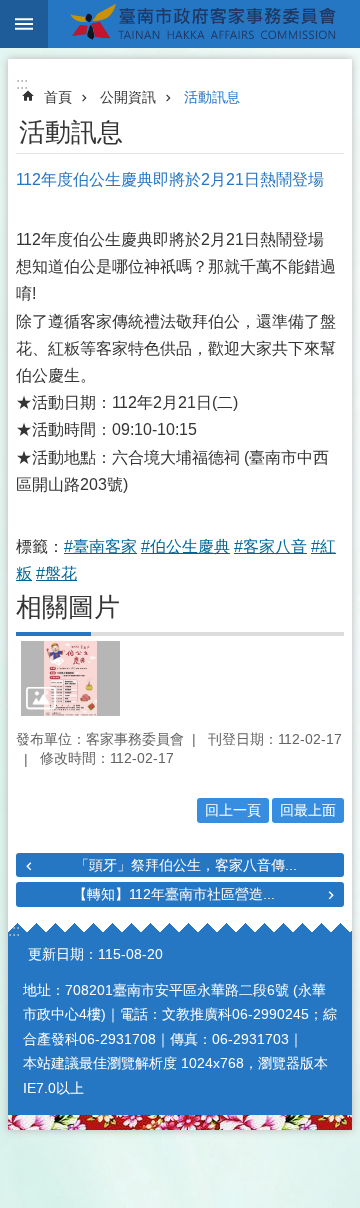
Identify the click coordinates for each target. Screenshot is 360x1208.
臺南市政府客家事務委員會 (204, 24)
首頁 (58, 97)
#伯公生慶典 (185, 546)
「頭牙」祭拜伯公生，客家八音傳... (186, 865)
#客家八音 (270, 546)
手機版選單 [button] (24, 24)
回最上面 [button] (308, 810)
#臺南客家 (100, 546)
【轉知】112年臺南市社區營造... (174, 894)
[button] (70, 678)
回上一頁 (233, 810)
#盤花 (56, 573)
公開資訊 (128, 97)
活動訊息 (212, 97)
